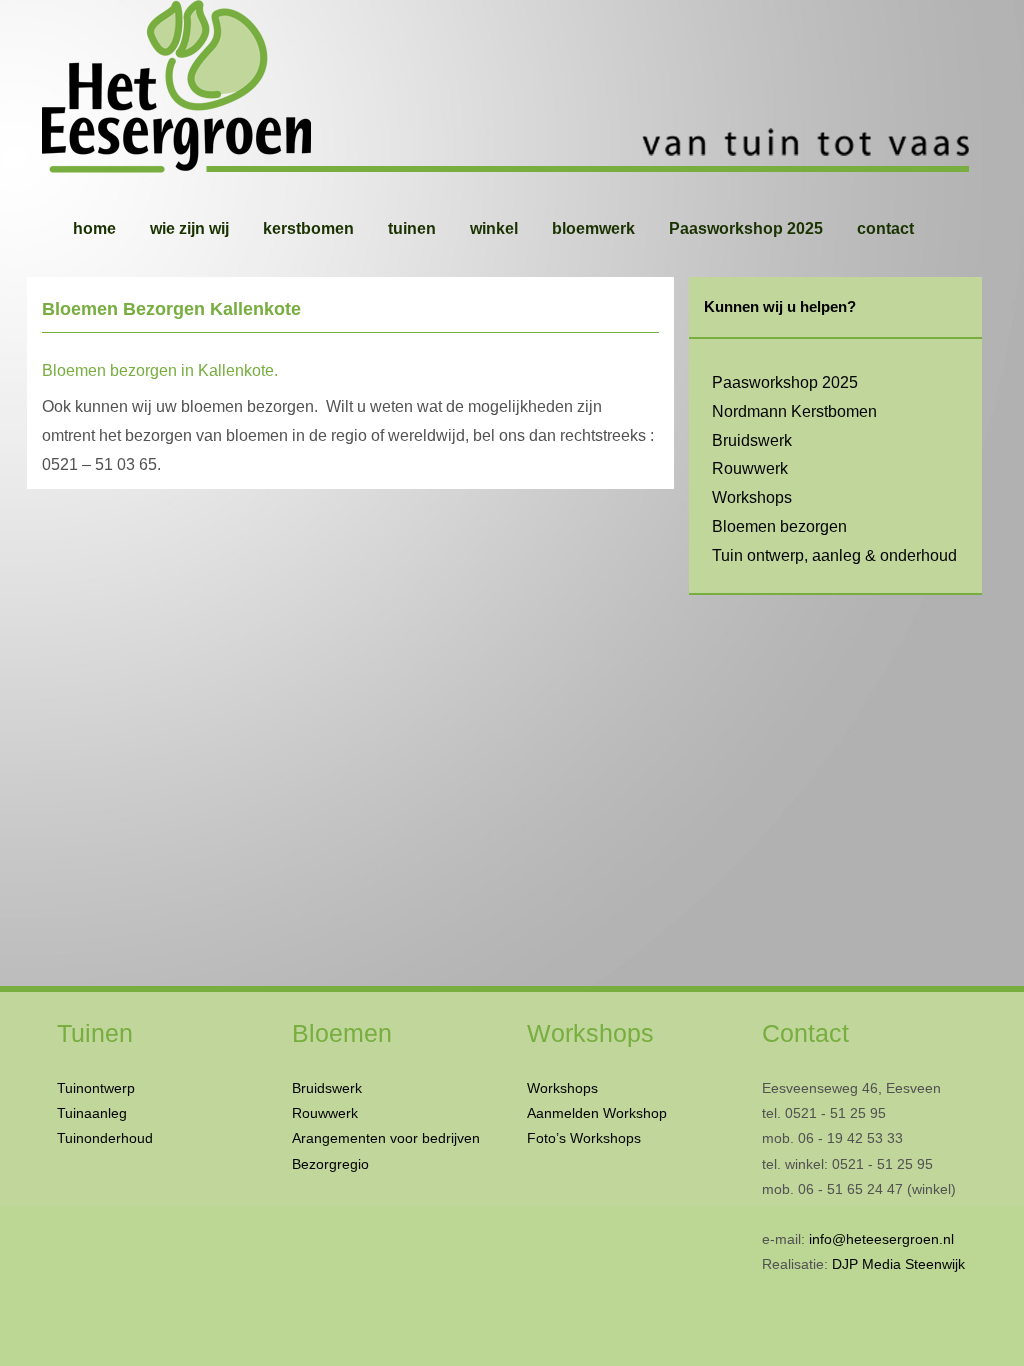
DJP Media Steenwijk (898, 1264)
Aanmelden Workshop (597, 1113)
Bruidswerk (752, 440)
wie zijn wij (189, 228)
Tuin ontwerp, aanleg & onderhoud (834, 555)
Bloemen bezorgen (779, 526)
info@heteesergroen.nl (881, 1239)
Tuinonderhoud (105, 1138)
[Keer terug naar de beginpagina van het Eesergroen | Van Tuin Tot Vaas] (512, 90)
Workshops (752, 497)
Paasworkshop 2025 (746, 228)
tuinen (412, 228)
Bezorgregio (330, 1164)
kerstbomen (308, 228)
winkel (494, 228)
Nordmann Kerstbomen (794, 411)
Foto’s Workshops (584, 1138)
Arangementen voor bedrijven (386, 1138)
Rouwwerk (750, 468)
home (94, 228)
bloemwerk (593, 228)
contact (885, 228)
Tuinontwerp (96, 1088)
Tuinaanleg (92, 1113)
